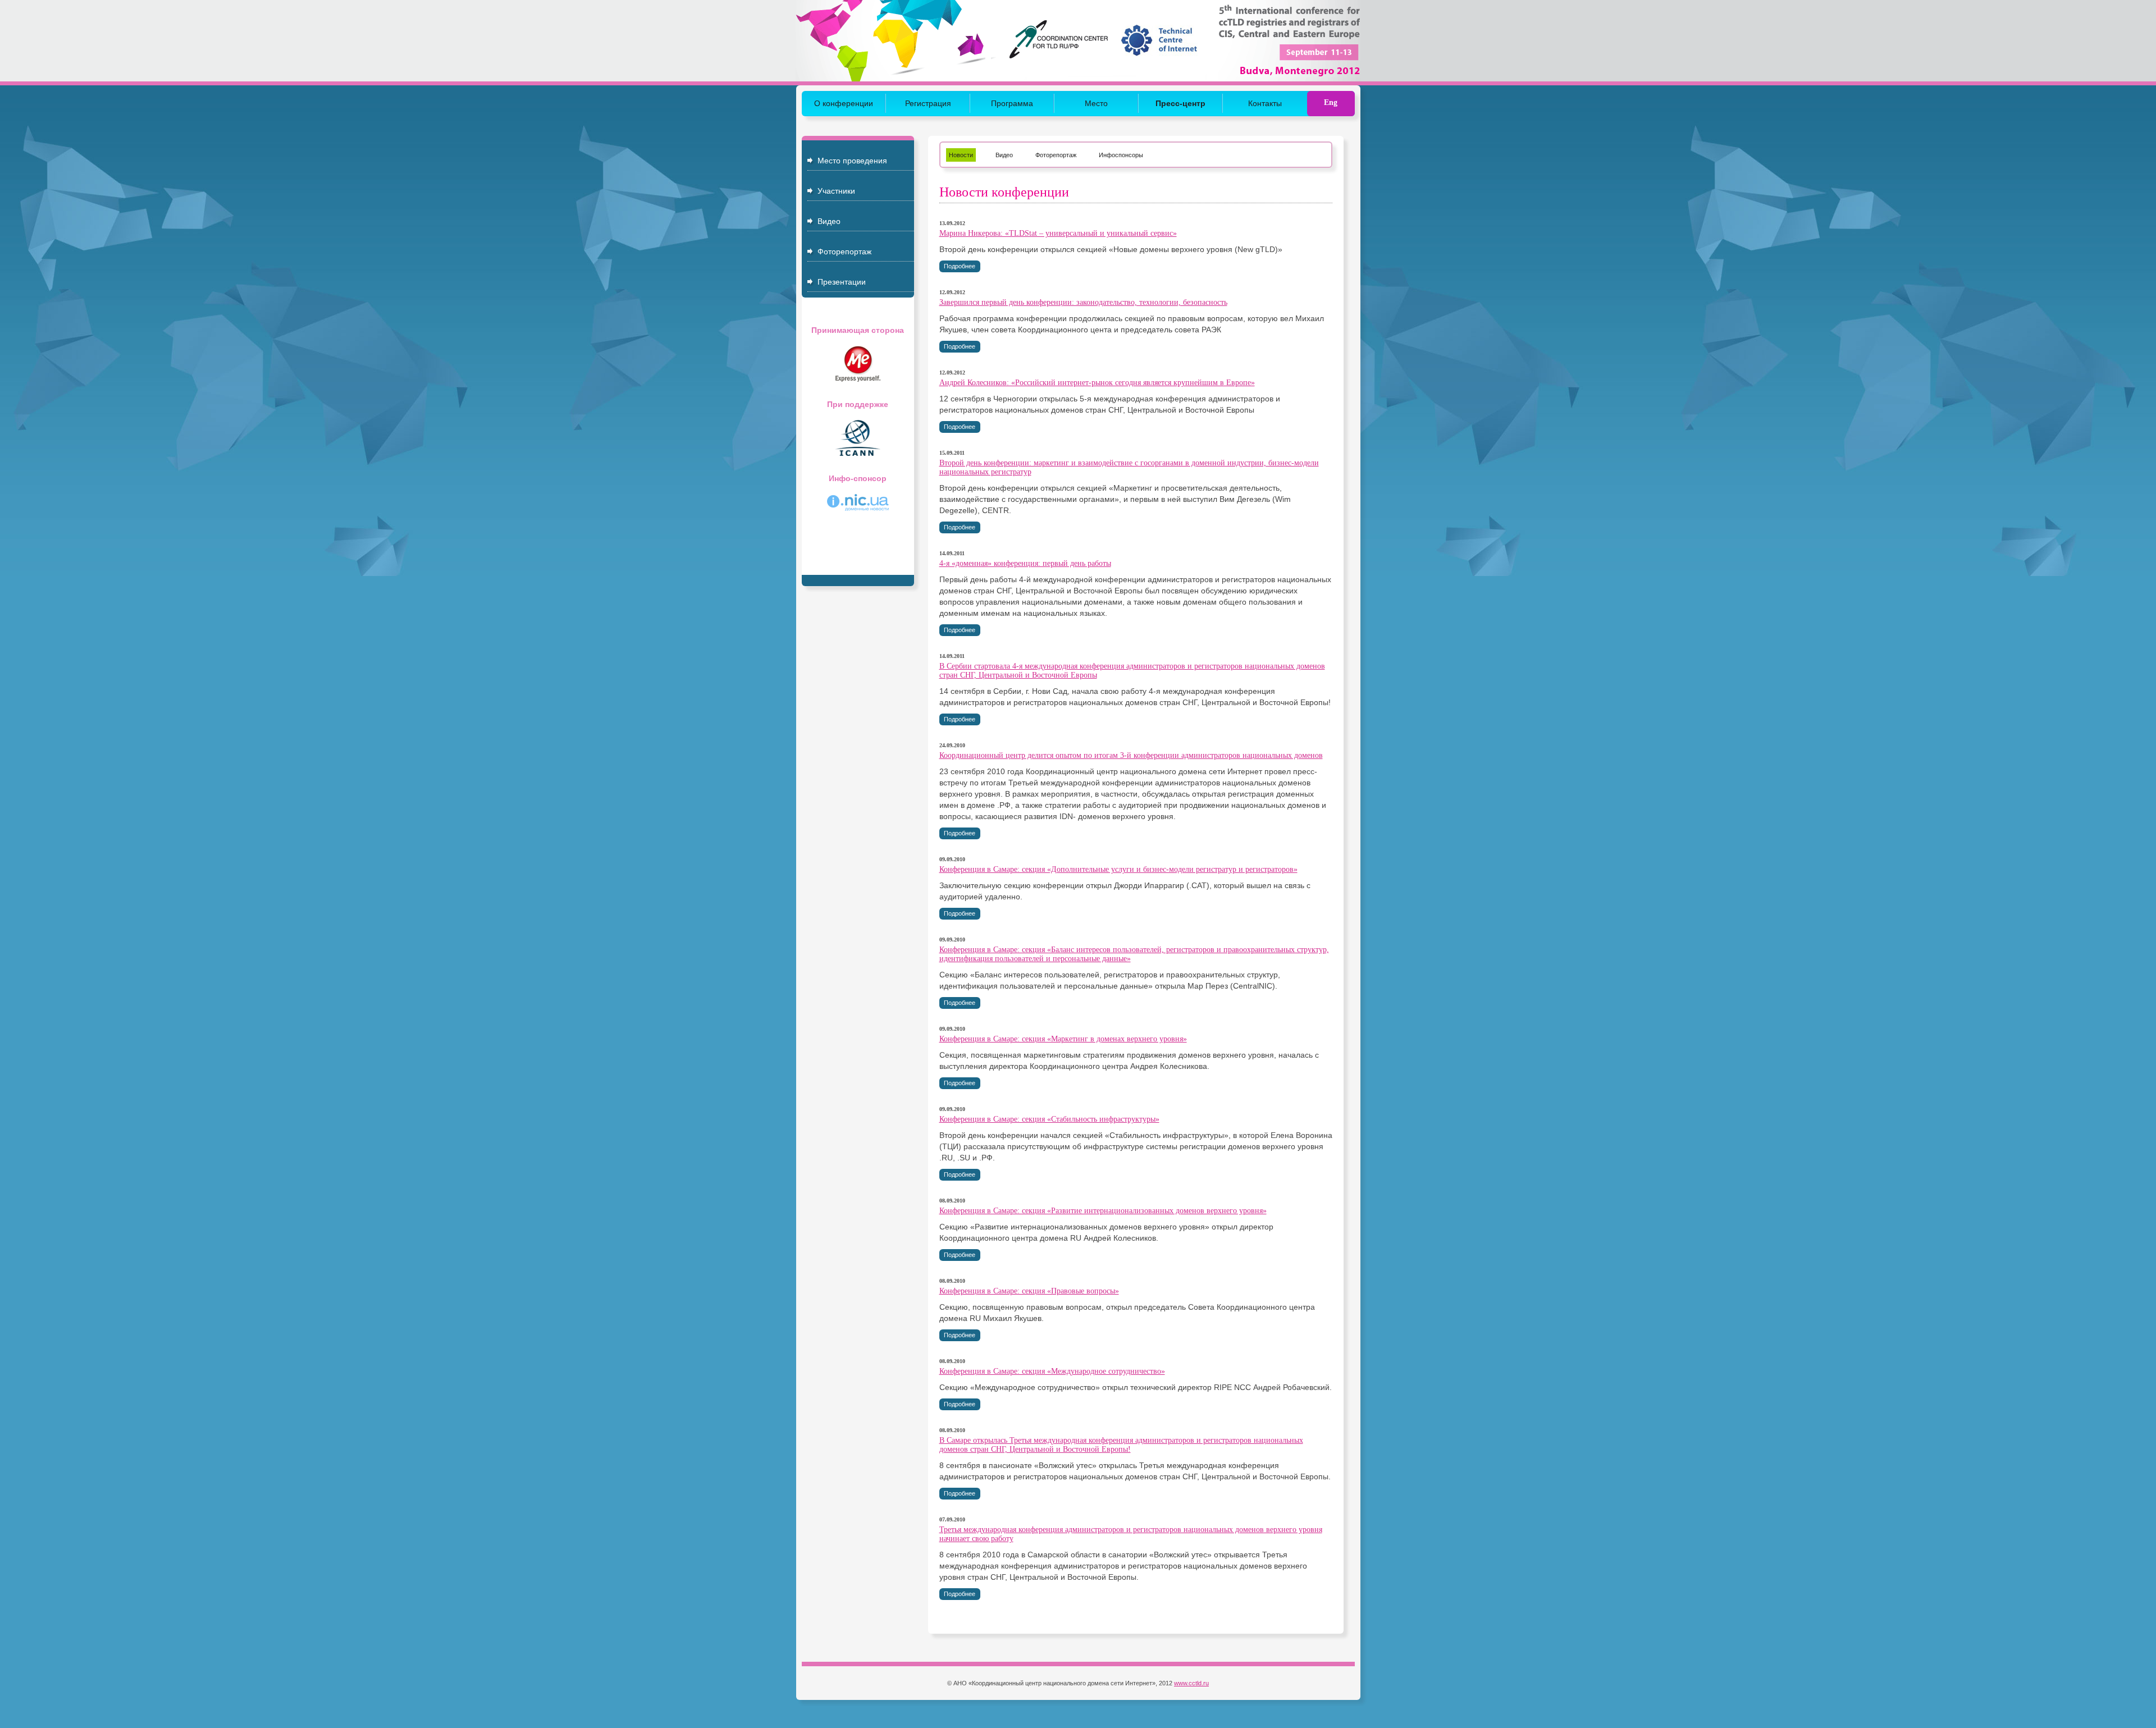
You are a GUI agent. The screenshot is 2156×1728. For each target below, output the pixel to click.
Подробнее (960, 266)
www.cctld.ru (1191, 1683)
